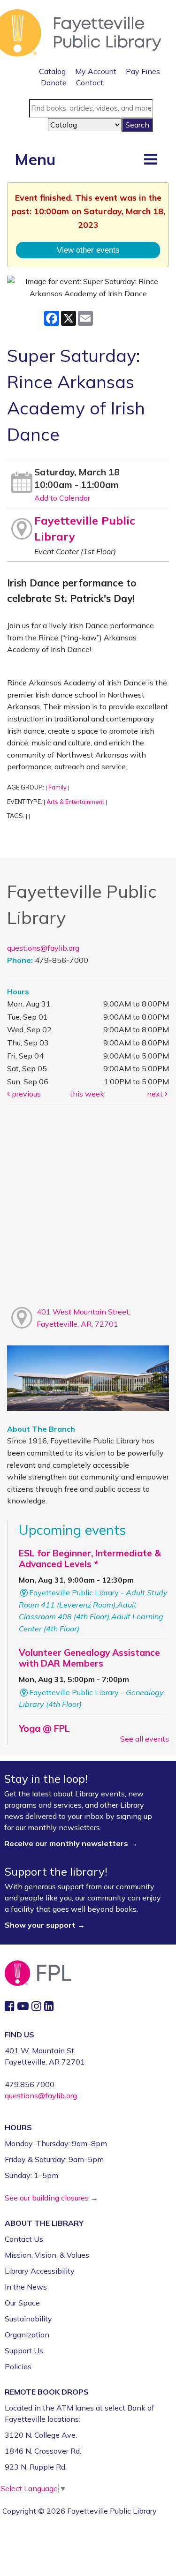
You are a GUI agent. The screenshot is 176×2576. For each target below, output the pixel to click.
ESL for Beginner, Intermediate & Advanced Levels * (90, 1558)
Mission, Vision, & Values (47, 2255)
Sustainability (28, 2319)
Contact (90, 83)
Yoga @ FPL (44, 1728)
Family (57, 787)
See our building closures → (51, 2198)
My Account (96, 71)
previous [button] (25, 1094)
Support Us (24, 2351)
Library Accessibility (40, 2271)
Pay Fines (143, 71)
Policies (18, 2366)
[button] (150, 159)
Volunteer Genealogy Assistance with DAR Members (89, 1658)
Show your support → (45, 1925)
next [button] (156, 1094)
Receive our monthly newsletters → (72, 1843)
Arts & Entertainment (75, 802)
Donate (54, 83)
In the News (26, 2287)
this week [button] (87, 1094)
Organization (27, 2335)
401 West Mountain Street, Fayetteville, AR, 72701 (84, 1318)
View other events (88, 250)
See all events (145, 1739)
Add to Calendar (62, 498)
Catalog (52, 71)
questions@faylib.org (43, 948)
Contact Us (24, 2239)
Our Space (22, 2303)
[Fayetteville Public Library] (81, 32)
